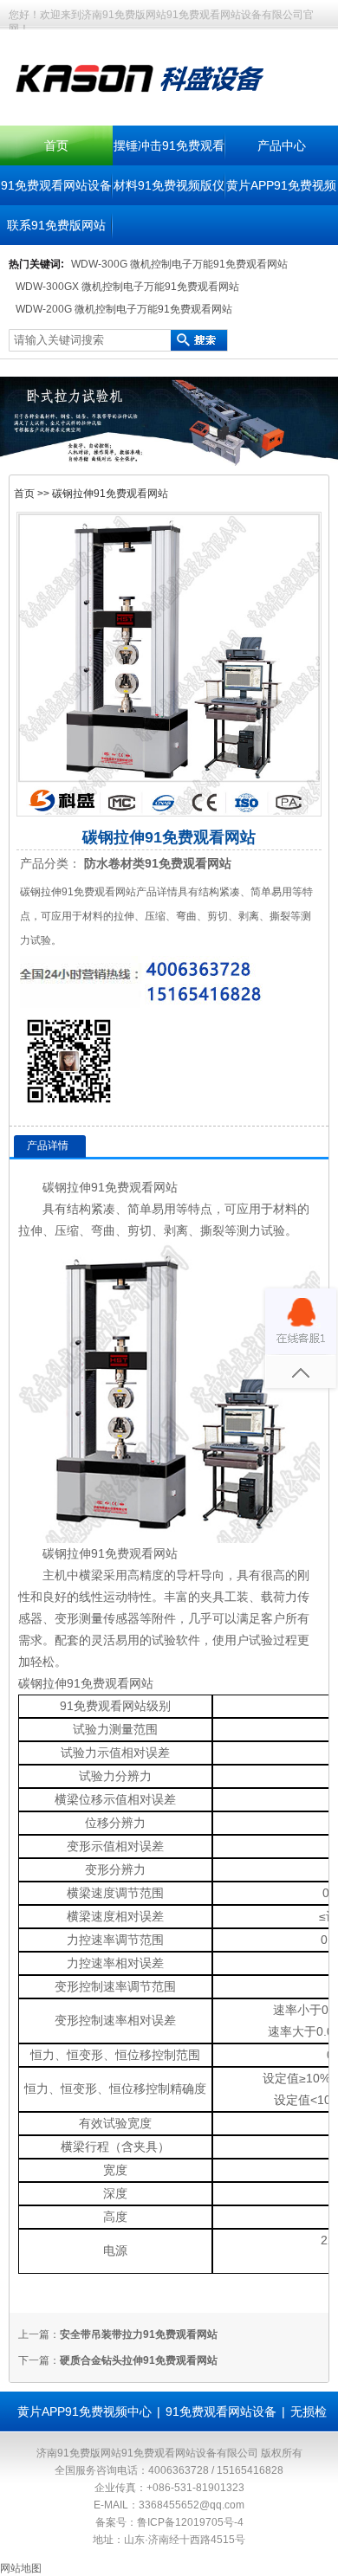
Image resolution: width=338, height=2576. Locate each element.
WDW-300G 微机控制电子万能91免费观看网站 (179, 264)
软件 (188, 1640)
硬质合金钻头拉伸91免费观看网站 (139, 2360)
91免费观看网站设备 (56, 185)
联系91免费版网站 (56, 225)
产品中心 (282, 145)
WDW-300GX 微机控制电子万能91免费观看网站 (127, 287)
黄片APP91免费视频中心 (84, 2411)
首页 (56, 145)
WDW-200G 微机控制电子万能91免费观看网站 (124, 309)
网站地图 (21, 2568)
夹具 (212, 1597)
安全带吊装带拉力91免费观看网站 (139, 2334)
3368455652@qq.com (192, 2505)
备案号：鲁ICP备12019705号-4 (169, 2522)
